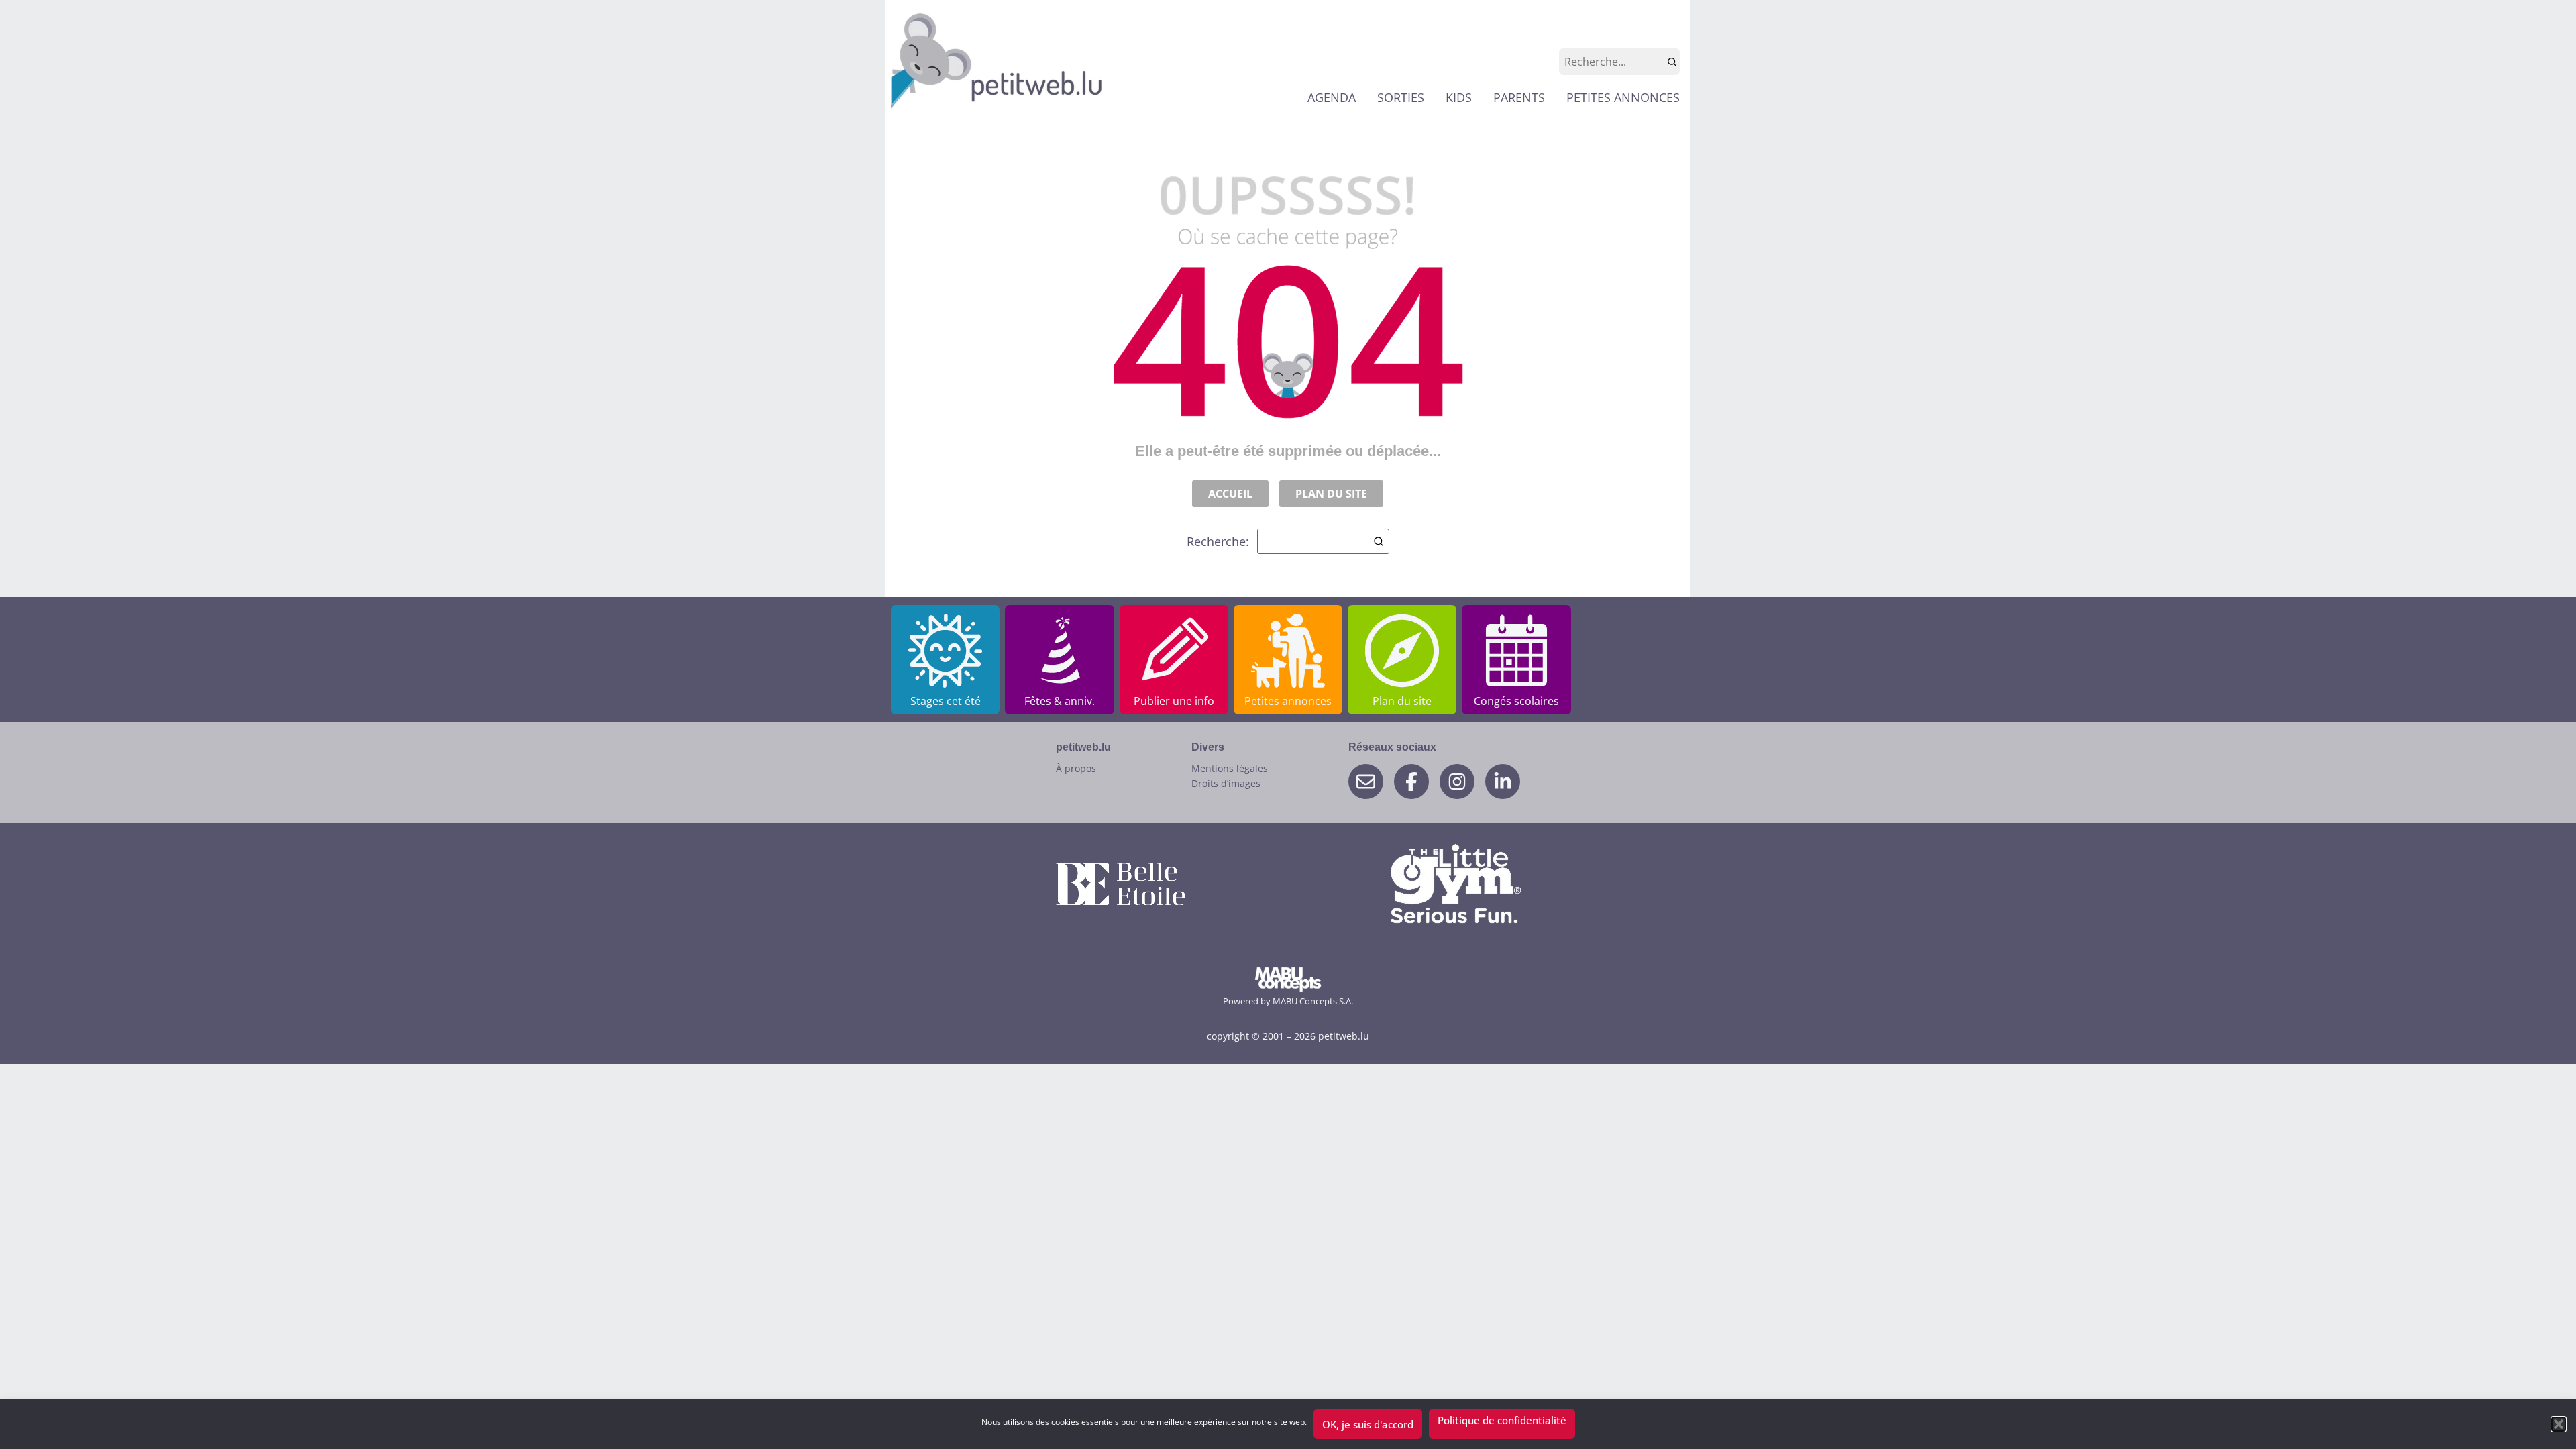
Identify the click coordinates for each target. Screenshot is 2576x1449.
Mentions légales (1230, 768)
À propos (1076, 768)
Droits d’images (1226, 783)
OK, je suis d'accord (1368, 1424)
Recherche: (1218, 541)
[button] (2559, 1424)
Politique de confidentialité (1502, 1420)
